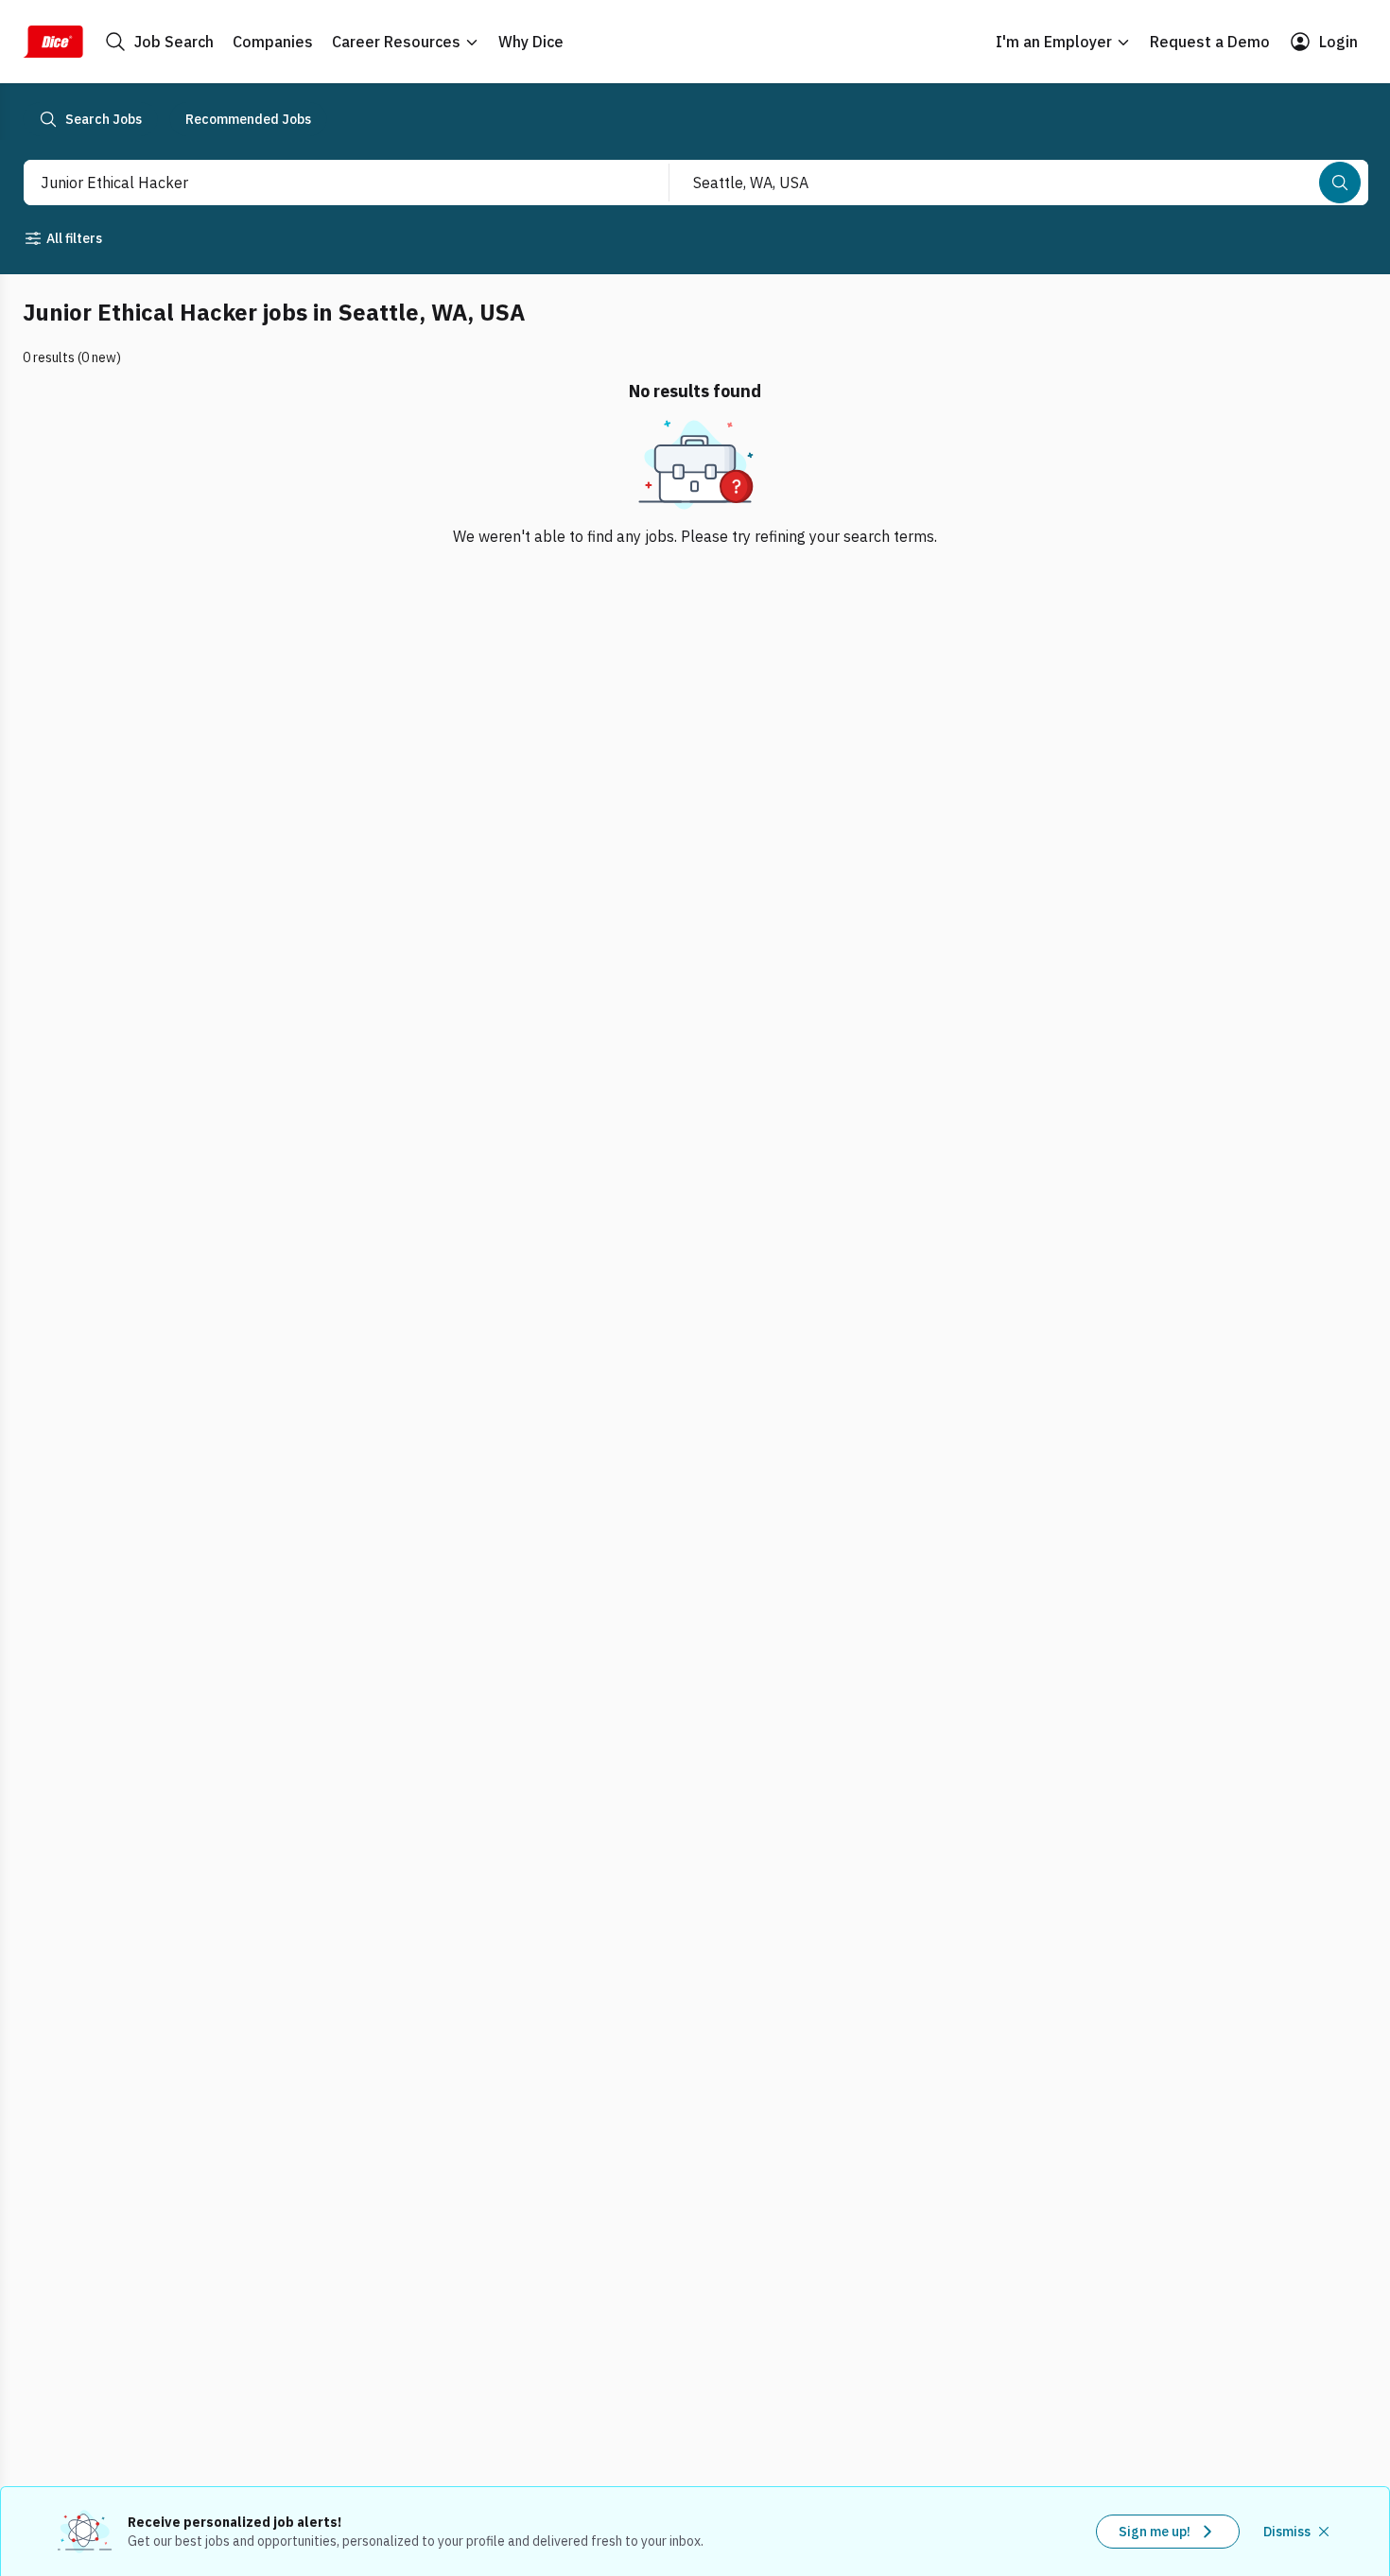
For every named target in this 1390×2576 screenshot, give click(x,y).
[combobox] (326, 183)
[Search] (1340, 183)
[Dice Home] (53, 42)
